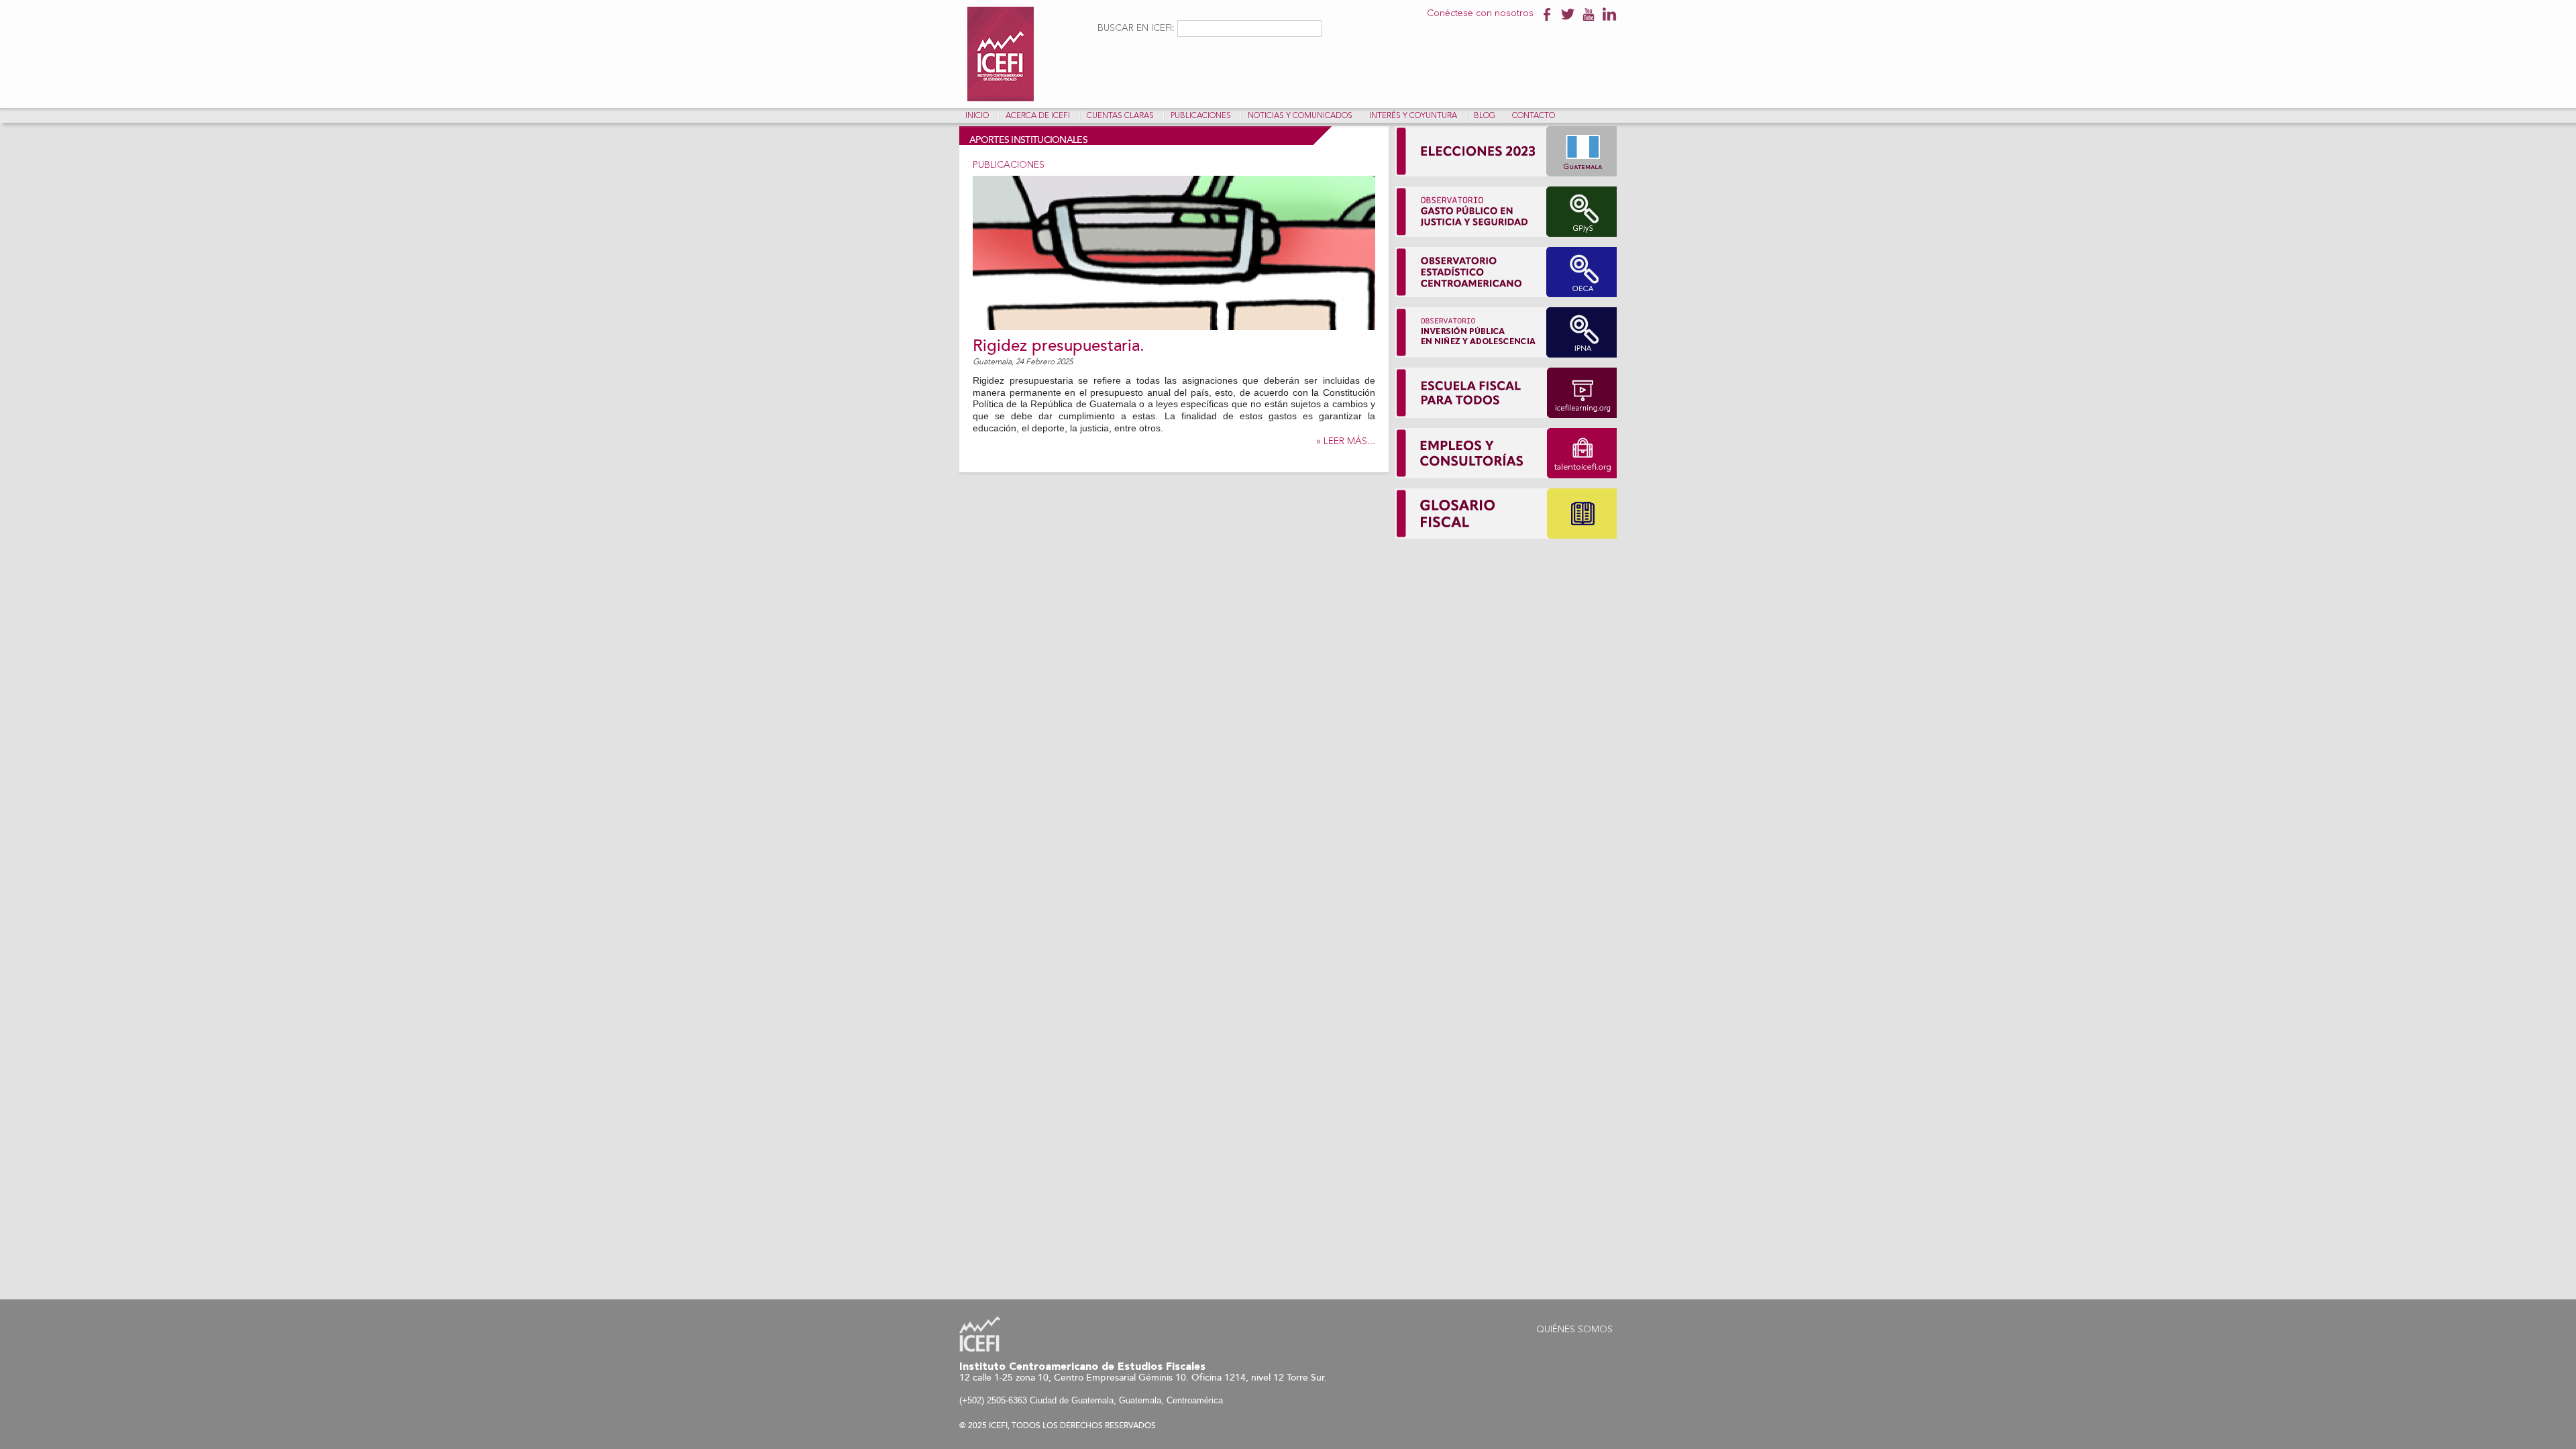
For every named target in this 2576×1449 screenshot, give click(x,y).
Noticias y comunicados (1300, 116)
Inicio (977, 116)
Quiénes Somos (1574, 1330)
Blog (1485, 116)
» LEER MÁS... (1346, 441)
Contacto (1534, 116)
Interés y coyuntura (1413, 116)
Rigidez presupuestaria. (1059, 346)
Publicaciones (1201, 116)
